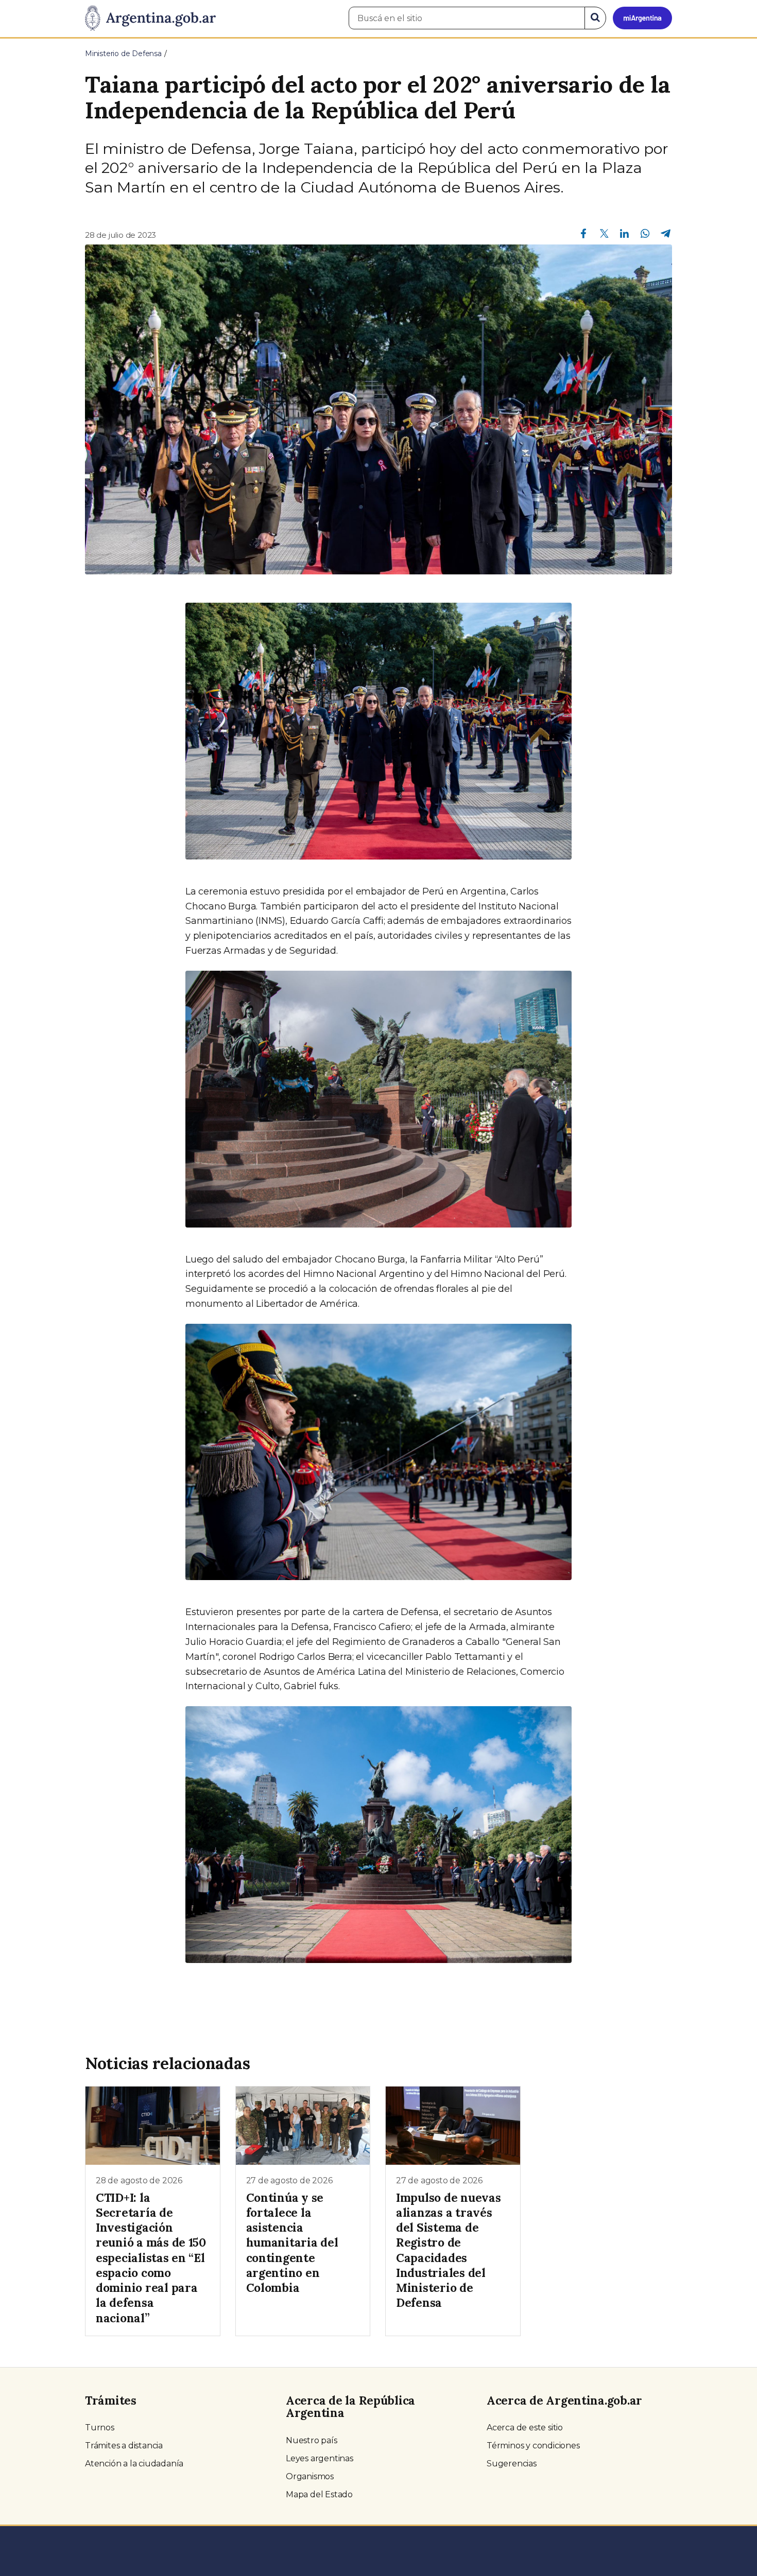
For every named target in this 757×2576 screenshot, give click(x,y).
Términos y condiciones (533, 2446)
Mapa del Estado (319, 2494)
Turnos (100, 2428)
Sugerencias (512, 2464)
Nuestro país (312, 2440)
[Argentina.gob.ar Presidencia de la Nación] (150, 19)
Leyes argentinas (320, 2458)
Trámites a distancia (124, 2446)
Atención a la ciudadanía (134, 2464)
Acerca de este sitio (525, 2428)
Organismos (310, 2476)
